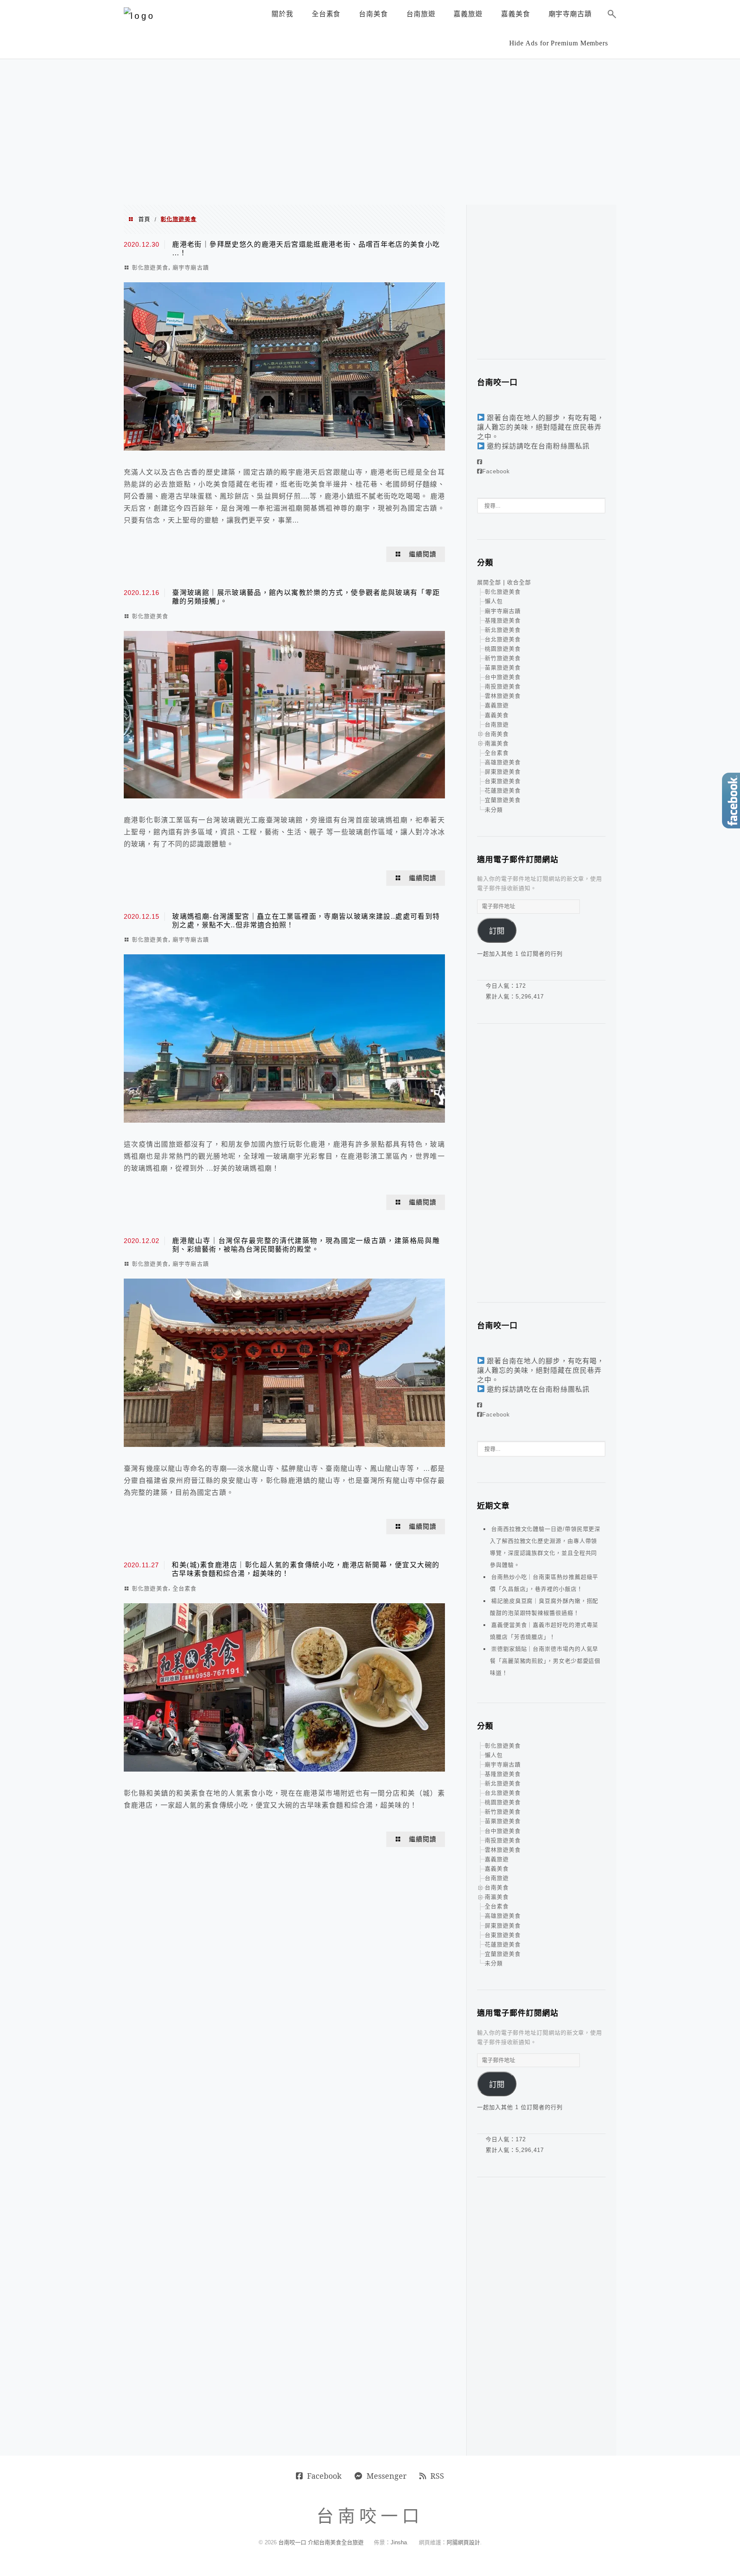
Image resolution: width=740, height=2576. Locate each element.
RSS (437, 2476)
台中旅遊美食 (503, 677)
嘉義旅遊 (497, 705)
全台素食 (185, 1588)
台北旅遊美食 (503, 639)
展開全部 (489, 582)
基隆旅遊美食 (503, 620)
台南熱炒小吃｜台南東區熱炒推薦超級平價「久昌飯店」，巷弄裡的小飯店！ (544, 1583)
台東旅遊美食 (503, 781)
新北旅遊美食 (503, 630)
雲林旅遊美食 (503, 696)
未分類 (494, 810)
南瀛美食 (497, 743)
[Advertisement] (370, 132)
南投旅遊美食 (503, 686)
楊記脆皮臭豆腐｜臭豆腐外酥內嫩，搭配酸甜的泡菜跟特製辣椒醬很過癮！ (544, 1607)
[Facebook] (480, 462)
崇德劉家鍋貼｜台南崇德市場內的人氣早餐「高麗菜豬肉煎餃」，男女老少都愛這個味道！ (545, 1661)
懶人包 (494, 601)
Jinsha (399, 2542)
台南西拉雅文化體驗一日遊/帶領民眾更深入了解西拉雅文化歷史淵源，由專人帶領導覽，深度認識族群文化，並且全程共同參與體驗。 (545, 1547)
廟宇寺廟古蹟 (191, 267)
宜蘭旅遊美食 (503, 800)
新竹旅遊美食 (503, 658)
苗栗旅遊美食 (503, 668)
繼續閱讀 (423, 554)
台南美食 (497, 734)
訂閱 (497, 931)
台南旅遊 (497, 725)
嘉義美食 (497, 715)
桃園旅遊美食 (503, 649)
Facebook (496, 471)
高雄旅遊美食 (503, 762)
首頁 (144, 219)
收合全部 (519, 582)
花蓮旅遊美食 (503, 790)
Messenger (386, 2476)
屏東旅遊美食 (503, 772)
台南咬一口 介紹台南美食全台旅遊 (321, 2542)
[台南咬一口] (139, 16)
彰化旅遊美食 (150, 267)
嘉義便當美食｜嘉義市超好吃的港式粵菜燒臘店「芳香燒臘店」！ (544, 1631)
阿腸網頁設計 (463, 2542)
